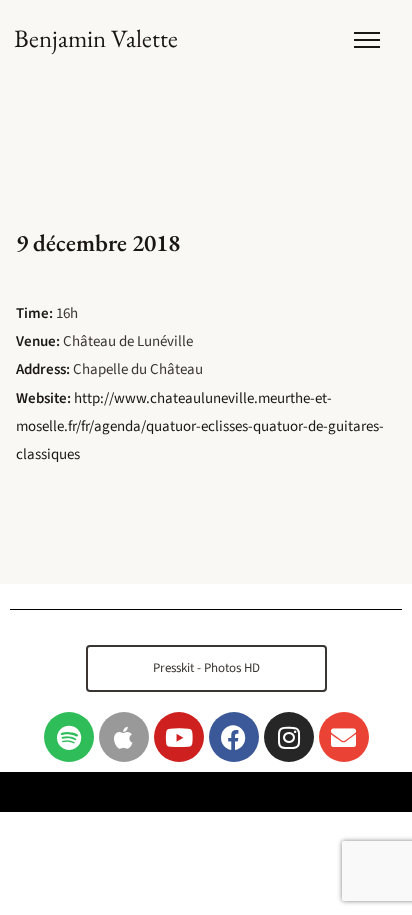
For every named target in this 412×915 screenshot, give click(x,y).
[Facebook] (234, 737)
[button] (206, 668)
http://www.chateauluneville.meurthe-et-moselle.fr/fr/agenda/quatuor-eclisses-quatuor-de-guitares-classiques (200, 426)
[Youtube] (179, 737)
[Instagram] (289, 737)
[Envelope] (344, 737)
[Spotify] (69, 737)
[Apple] (124, 737)
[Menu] (366, 40)
